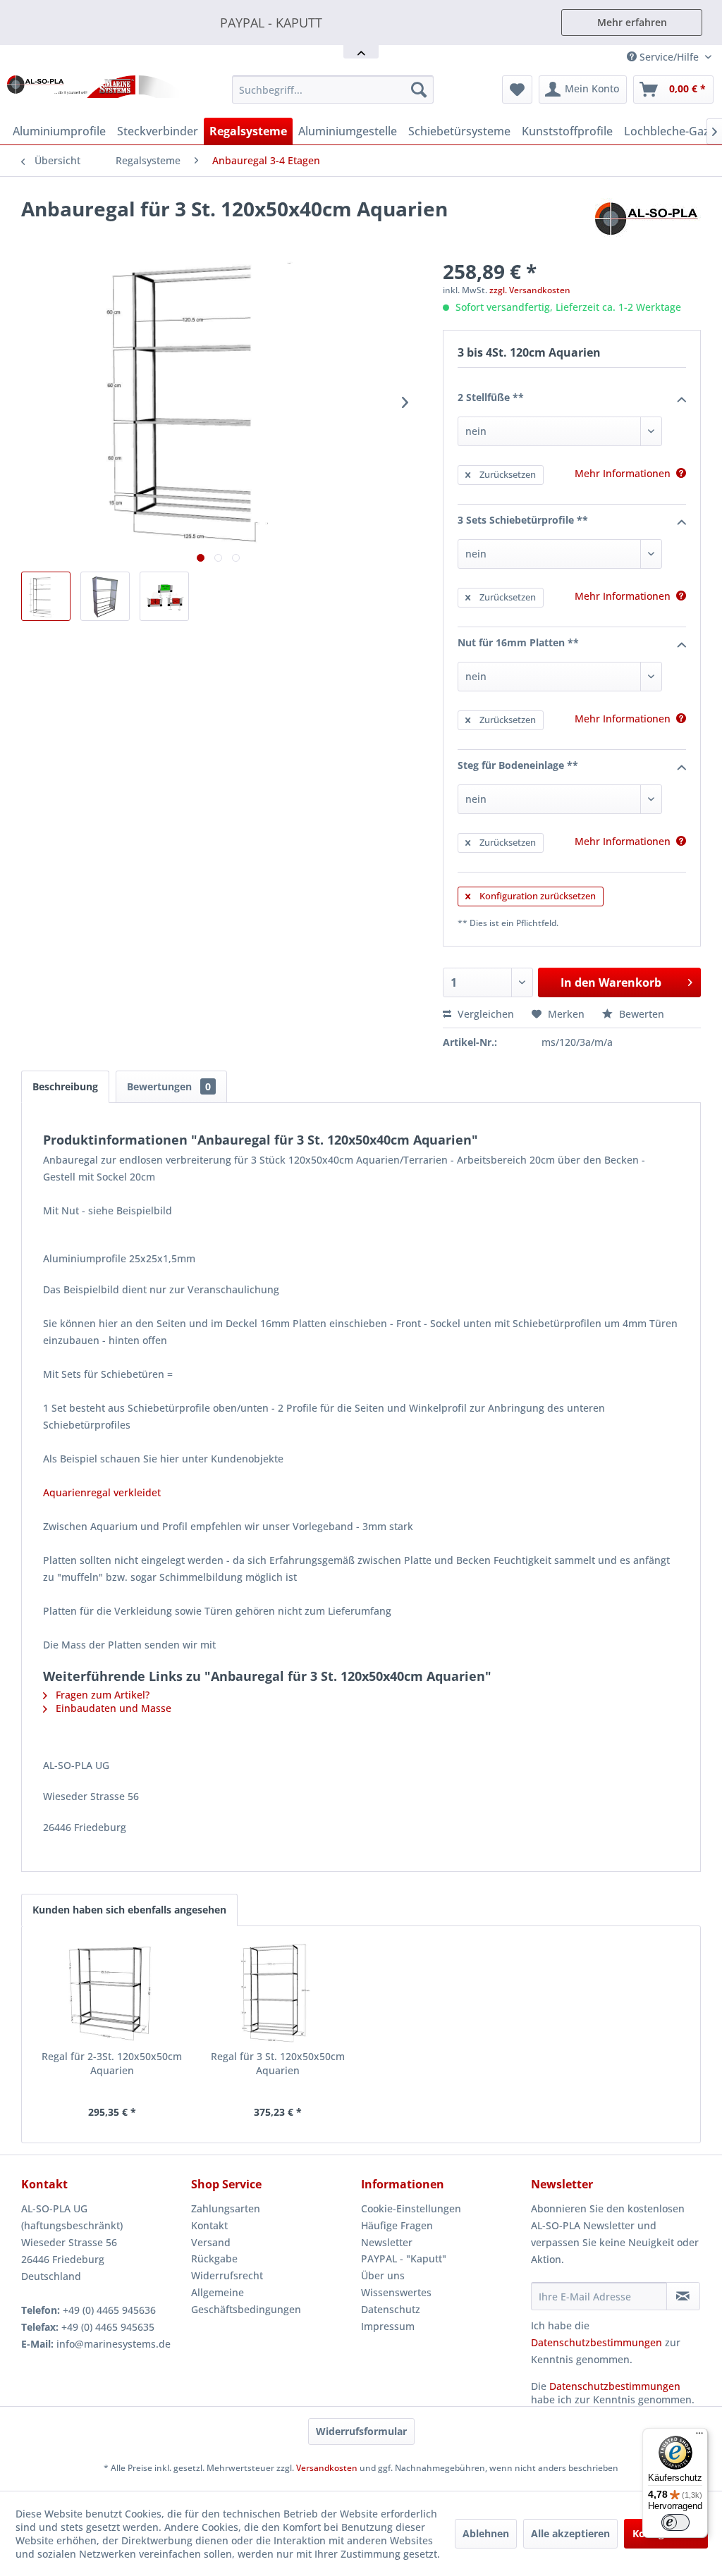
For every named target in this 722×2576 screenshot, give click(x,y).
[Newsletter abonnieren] (683, 2296)
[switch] (675, 2522)
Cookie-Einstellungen (411, 2208)
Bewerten (640, 1014)
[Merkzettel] (517, 90)
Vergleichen (484, 1014)
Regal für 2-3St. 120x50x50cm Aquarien (112, 2063)
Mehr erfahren (632, 22)
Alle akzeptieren (570, 2533)
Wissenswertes (396, 2292)
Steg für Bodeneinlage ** (518, 765)
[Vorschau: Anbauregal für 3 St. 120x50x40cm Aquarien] (46, 596)
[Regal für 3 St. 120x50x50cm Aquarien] (279, 1993)
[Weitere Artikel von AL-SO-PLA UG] (648, 223)
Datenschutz (391, 2309)
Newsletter (387, 2242)
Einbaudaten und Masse (112, 1708)
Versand (211, 2242)
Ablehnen (486, 2533)
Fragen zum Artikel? (101, 1695)
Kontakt (209, 2225)
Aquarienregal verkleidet (102, 1492)
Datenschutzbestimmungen (596, 2342)
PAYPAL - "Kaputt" (404, 2258)
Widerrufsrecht (227, 2275)
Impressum (388, 2326)
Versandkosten (327, 2468)
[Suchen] (419, 90)
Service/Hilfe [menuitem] (669, 57)
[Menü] (699, 2436)
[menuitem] (333, 90)
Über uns (383, 2275)
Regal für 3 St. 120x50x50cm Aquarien (278, 2063)
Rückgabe (214, 2258)
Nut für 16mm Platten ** (518, 642)
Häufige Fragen (397, 2225)
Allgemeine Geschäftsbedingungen (246, 2301)
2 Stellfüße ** (491, 397)
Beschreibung (65, 1086)
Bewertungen (169, 1086)
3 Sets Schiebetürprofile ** (523, 520)
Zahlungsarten (226, 2208)
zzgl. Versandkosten (530, 290)
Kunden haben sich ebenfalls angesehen (129, 1910)
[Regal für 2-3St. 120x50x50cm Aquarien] (112, 1993)
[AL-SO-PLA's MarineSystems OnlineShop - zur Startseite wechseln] (93, 93)
